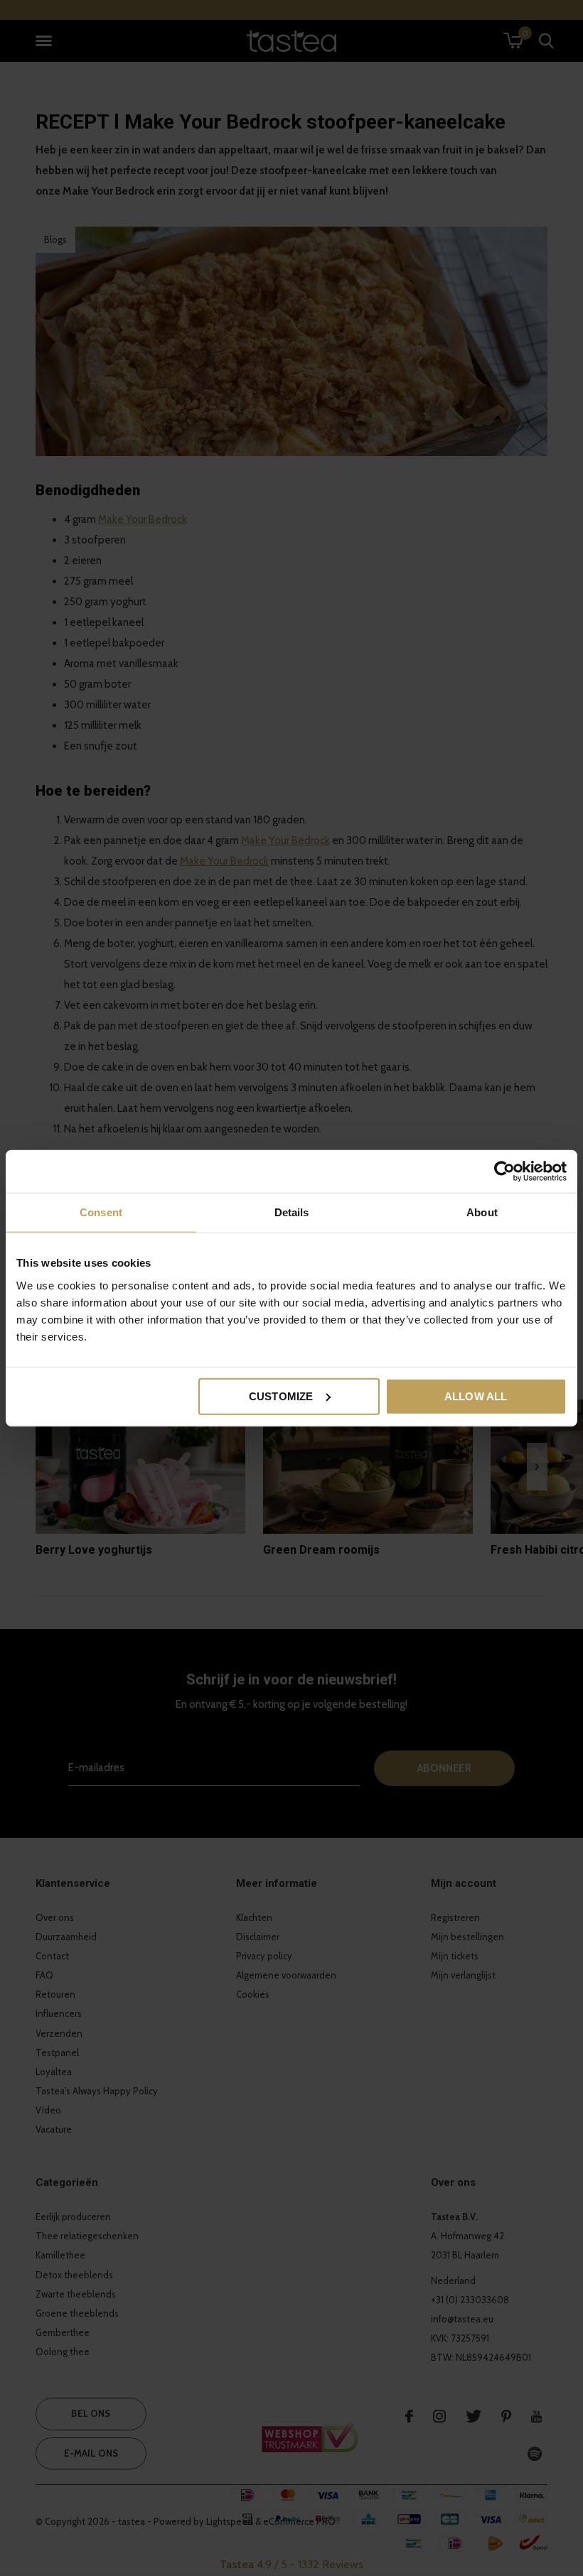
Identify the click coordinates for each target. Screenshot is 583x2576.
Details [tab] (292, 1212)
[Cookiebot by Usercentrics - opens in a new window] (504, 1171)
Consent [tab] (101, 1212)
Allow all (476, 1396)
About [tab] (482, 1212)
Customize (281, 1396)
